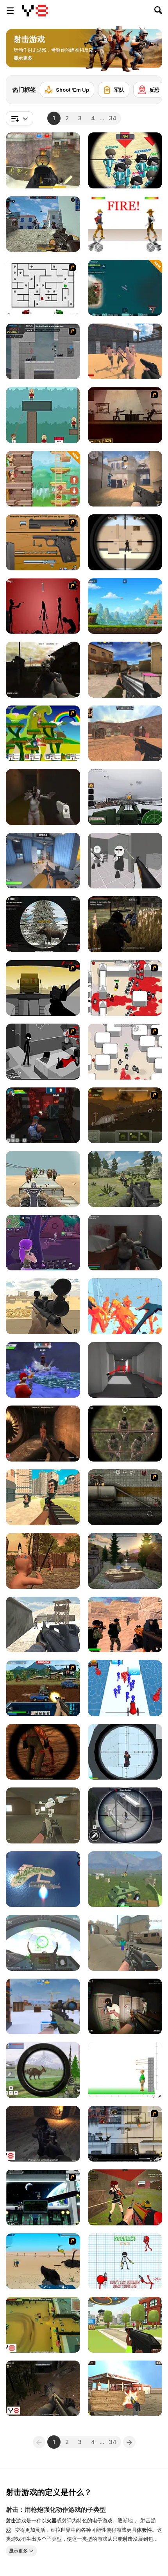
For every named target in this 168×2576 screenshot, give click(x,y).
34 (113, 118)
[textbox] (20, 118)
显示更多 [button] (18, 2550)
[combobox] (20, 118)
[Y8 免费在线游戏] (35, 11)
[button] (23, 58)
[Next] (150, 87)
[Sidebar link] (10, 11)
